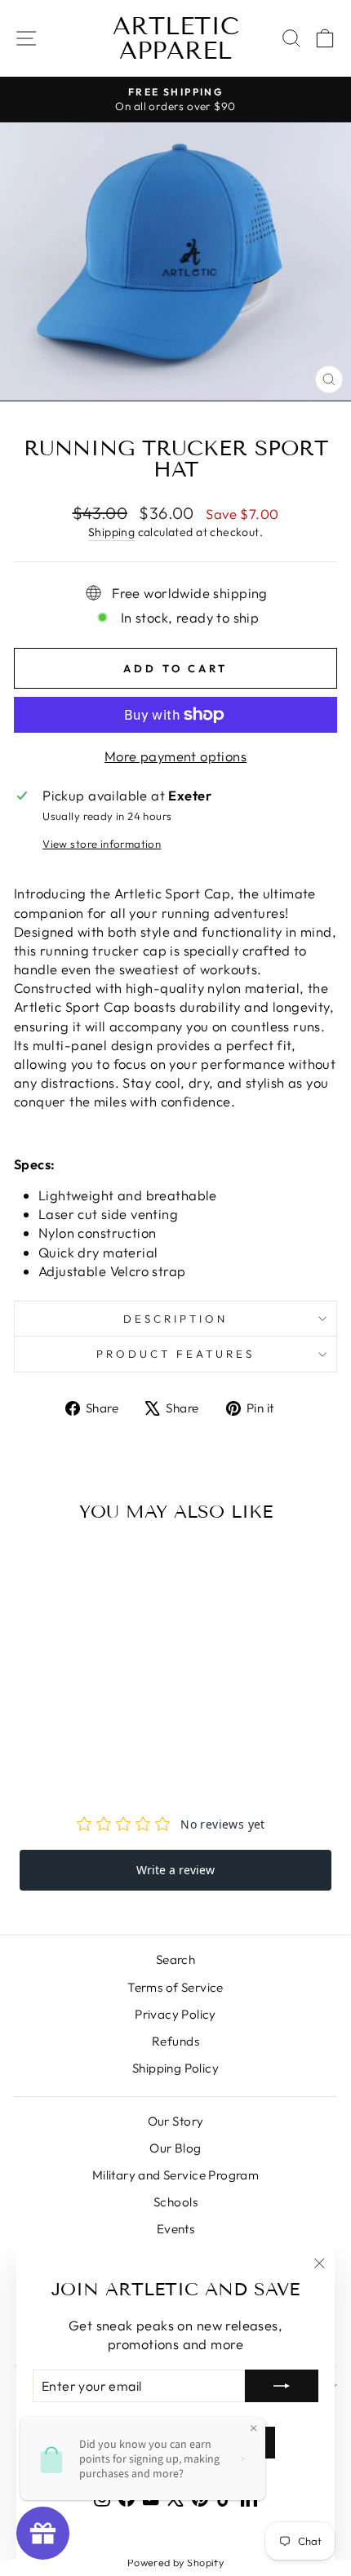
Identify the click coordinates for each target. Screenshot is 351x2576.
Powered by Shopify (175, 2562)
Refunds (175, 2041)
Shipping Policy (175, 2068)
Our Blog (175, 2148)
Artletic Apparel (176, 38)
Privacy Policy (175, 2014)
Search (175, 1960)
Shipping (111, 532)
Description (175, 1319)
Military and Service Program (176, 2175)
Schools (175, 2202)
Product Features (175, 1354)
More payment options (175, 756)
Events (175, 2229)
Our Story (176, 2121)
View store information (102, 844)
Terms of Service (175, 1987)
